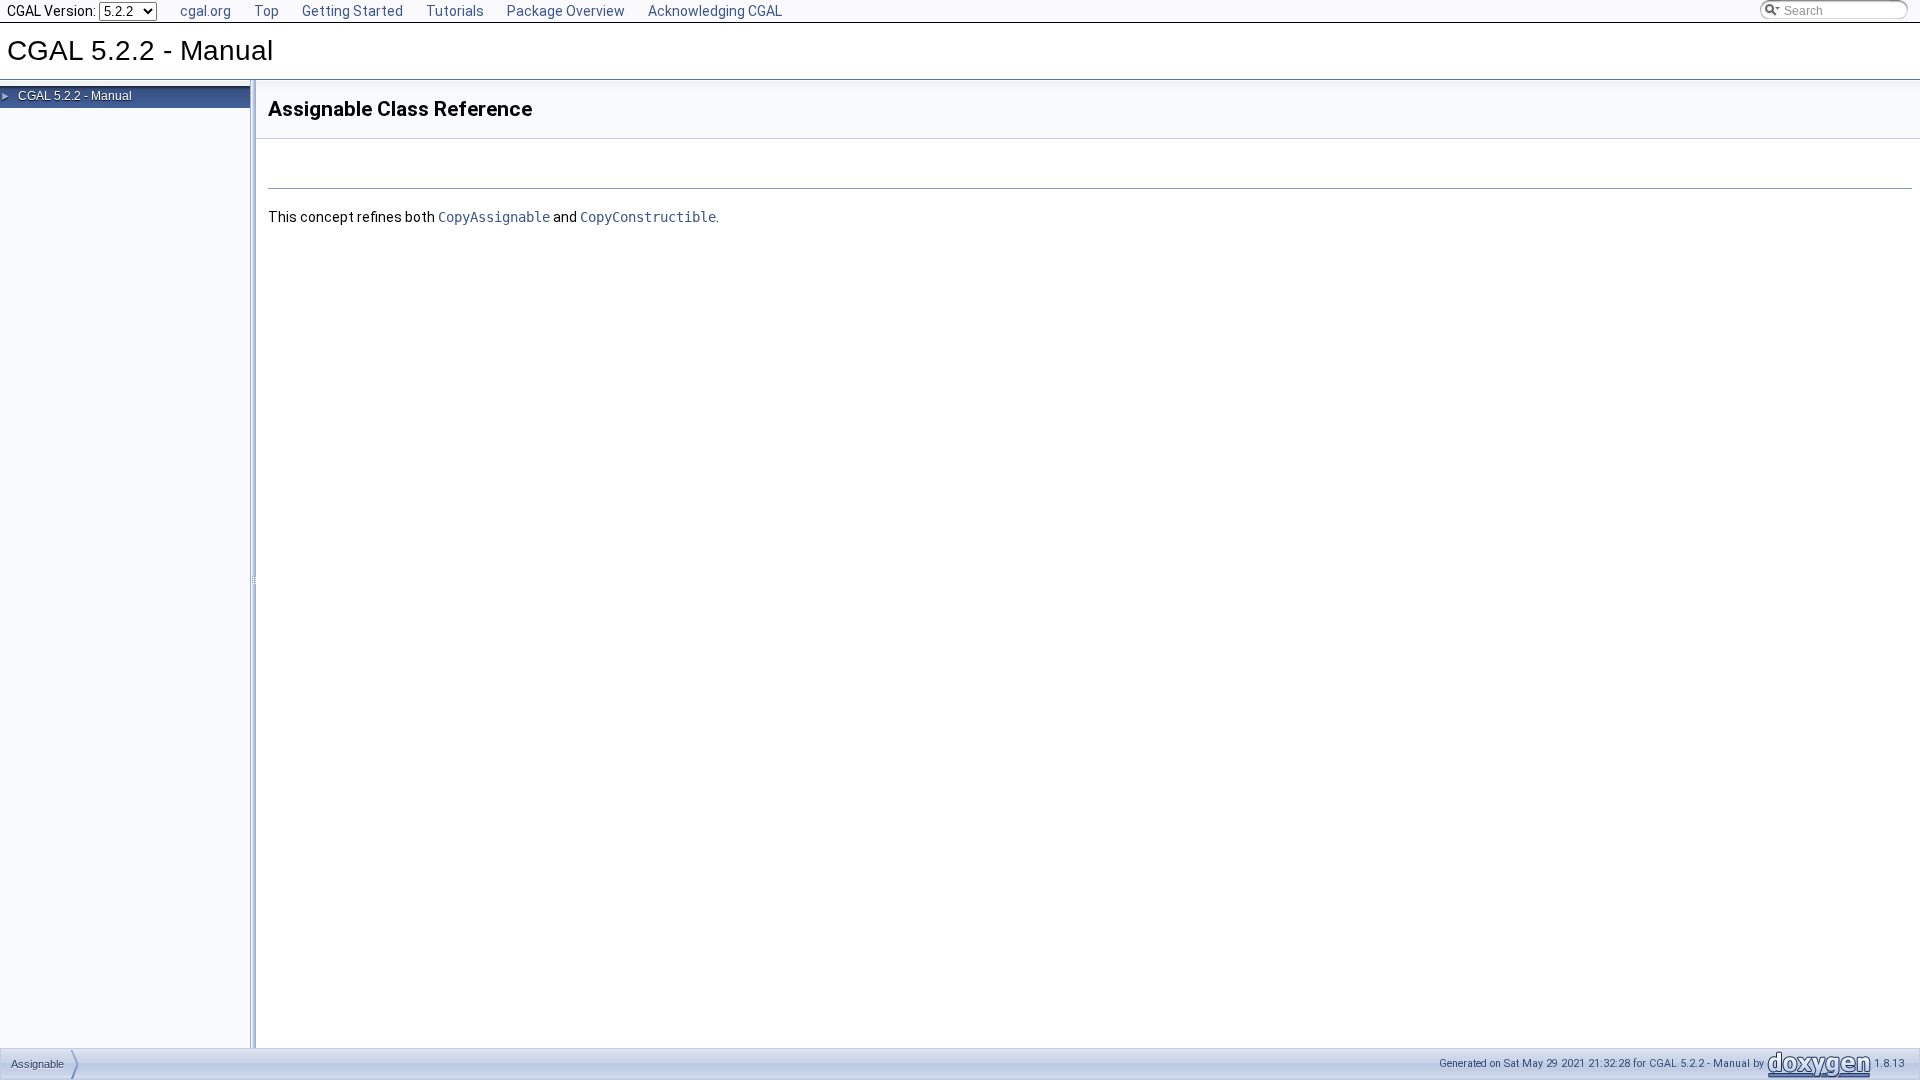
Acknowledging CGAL (715, 11)
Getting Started (352, 11)
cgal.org (205, 11)
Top (266, 11)
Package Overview (566, 11)
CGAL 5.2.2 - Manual (75, 96)
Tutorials (455, 11)
